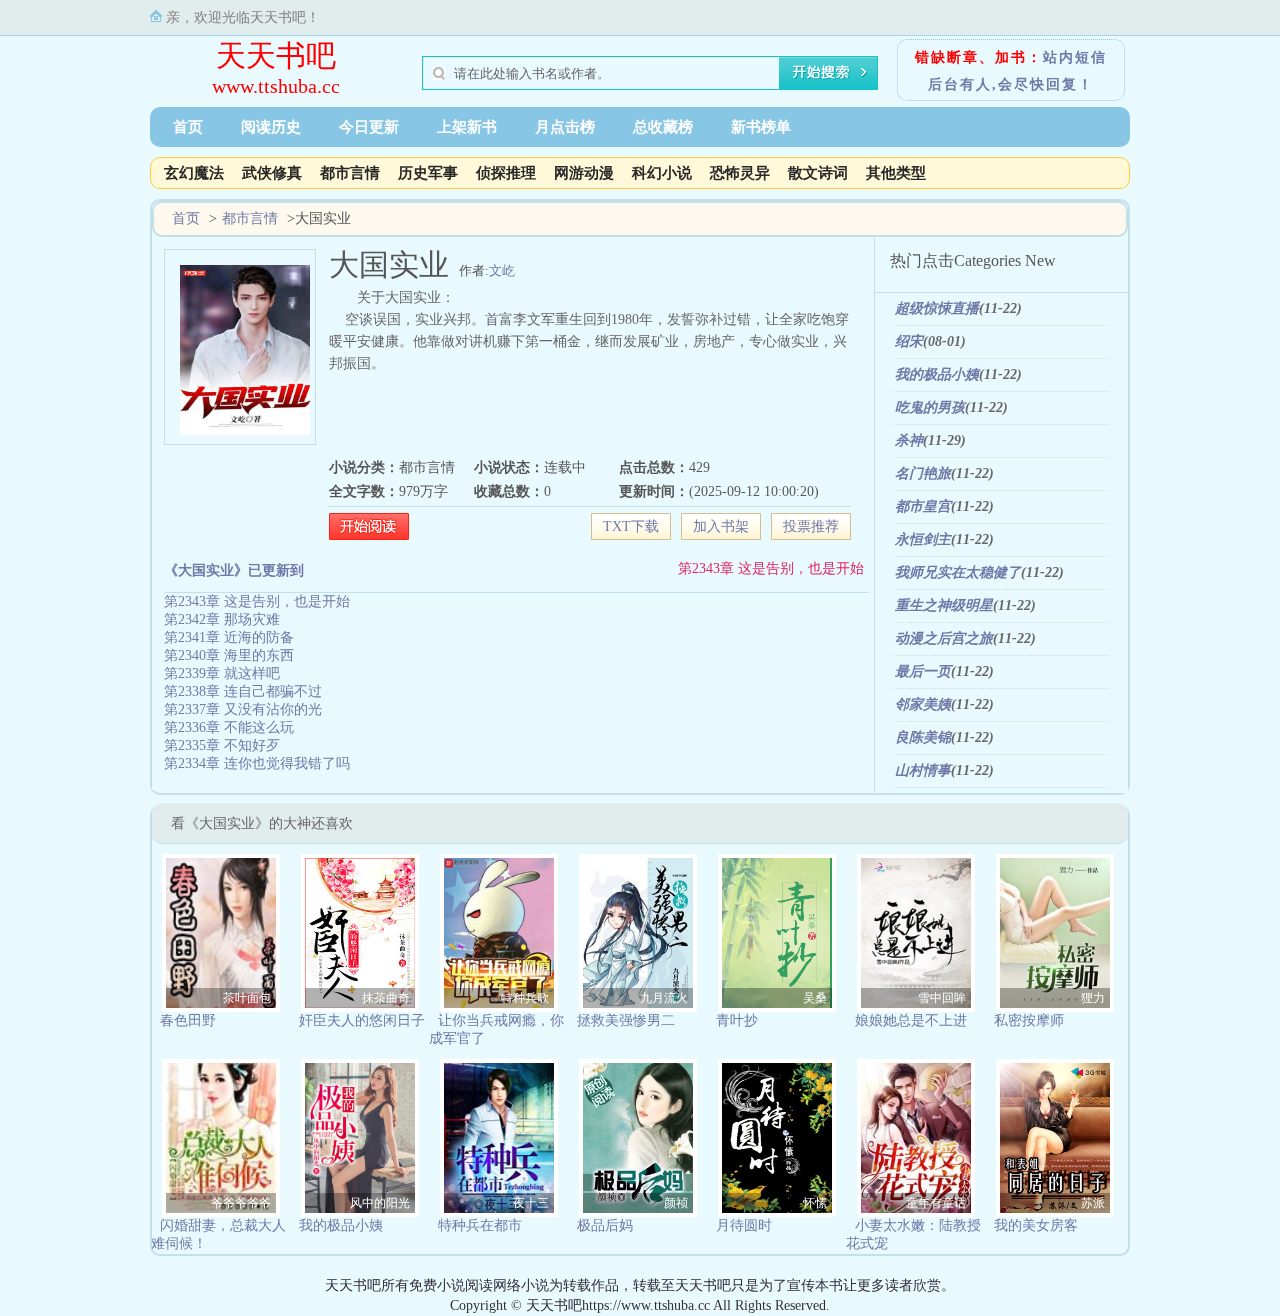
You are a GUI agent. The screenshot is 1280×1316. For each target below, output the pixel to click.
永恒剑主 (923, 539)
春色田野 (188, 1020)
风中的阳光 (380, 1203)
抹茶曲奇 (386, 998)
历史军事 (428, 173)
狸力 (1093, 998)
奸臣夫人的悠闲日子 (362, 1020)
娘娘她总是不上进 (911, 1020)
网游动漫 (584, 173)
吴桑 (815, 998)
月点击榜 (565, 127)
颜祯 (676, 1203)
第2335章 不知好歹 (222, 745)
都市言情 (350, 173)
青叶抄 (737, 1020)
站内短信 (1075, 57)
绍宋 (909, 341)
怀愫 (815, 1203)
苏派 (1093, 1203)
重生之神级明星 (944, 605)
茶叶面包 (247, 998)
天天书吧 (276, 55)
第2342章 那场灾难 (222, 619)
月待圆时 (744, 1225)
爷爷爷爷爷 (241, 1203)
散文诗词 (818, 173)
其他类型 (896, 173)
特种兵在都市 (480, 1225)
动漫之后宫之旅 (944, 638)
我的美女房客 (1036, 1225)
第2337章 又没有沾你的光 (243, 709)
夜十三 (531, 1203)
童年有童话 (936, 1203)
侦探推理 (506, 173)
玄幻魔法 (194, 173)
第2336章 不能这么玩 (229, 727)
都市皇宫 (923, 506)
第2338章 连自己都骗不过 (243, 691)
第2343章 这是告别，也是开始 (771, 568)
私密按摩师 (1029, 1020)
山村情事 (923, 770)
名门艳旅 (923, 473)
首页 (188, 127)
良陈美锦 (923, 737)
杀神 (909, 440)
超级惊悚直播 (937, 308)
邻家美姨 (923, 704)
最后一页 (923, 671)
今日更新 (369, 127)
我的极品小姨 (937, 374)
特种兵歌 (525, 998)
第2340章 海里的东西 (229, 655)
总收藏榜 (663, 127)
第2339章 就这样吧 (222, 673)
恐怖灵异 (740, 173)
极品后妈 (605, 1225)
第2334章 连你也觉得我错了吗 (257, 763)
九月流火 (664, 998)
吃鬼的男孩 (930, 407)
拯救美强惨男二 (626, 1020)
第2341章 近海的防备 (229, 637)
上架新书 (467, 127)
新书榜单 (761, 127)
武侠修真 (272, 173)
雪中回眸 (942, 998)
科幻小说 (662, 173)
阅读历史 (271, 127)
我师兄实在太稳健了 (958, 572)
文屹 (502, 270)
